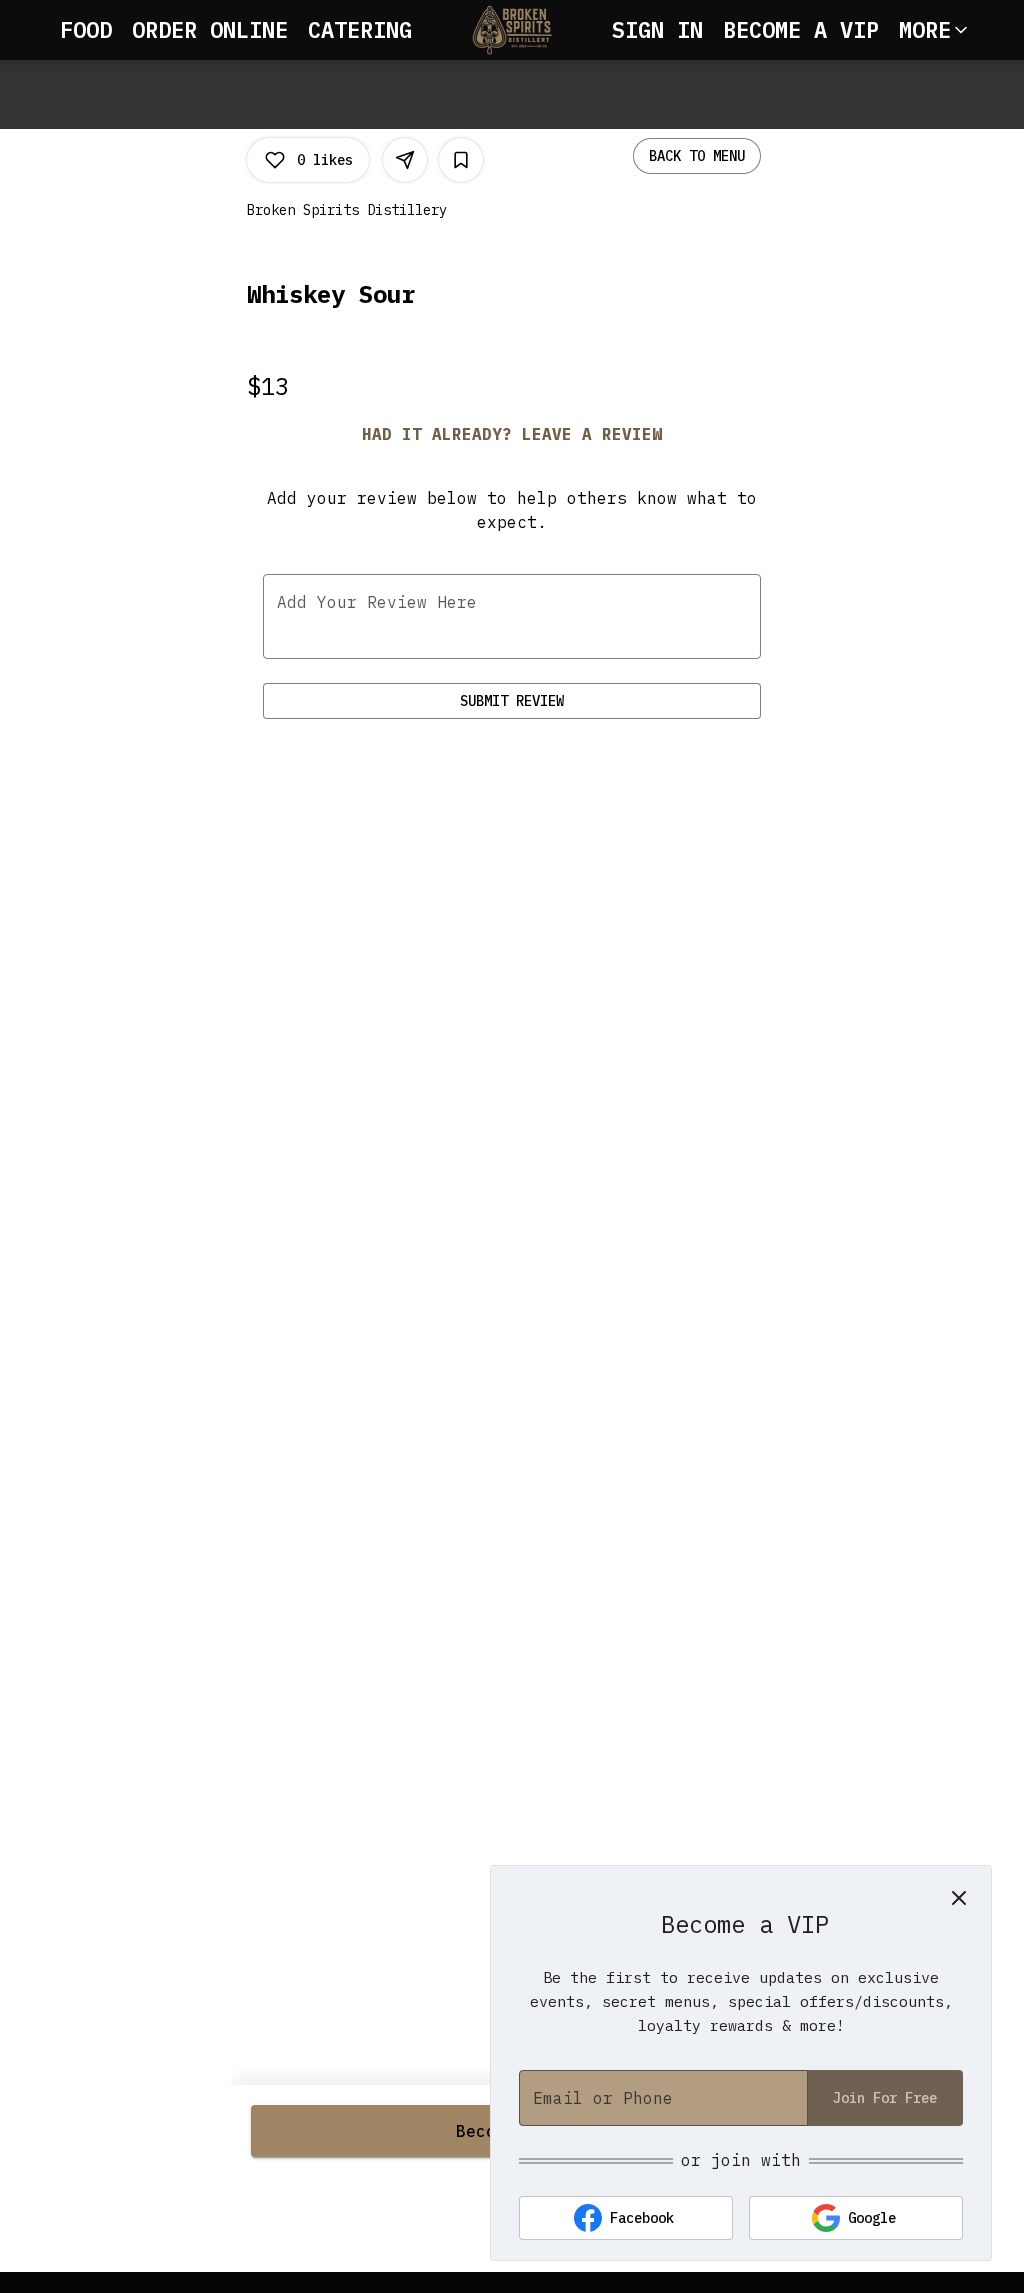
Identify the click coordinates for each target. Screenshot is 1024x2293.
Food (86, 29)
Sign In (657, 29)
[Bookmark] (461, 160)
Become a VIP (801, 29)
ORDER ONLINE (210, 29)
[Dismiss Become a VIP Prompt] (959, 1898)
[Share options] (405, 160)
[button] (935, 30)
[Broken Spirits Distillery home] (512, 30)
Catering (360, 29)
